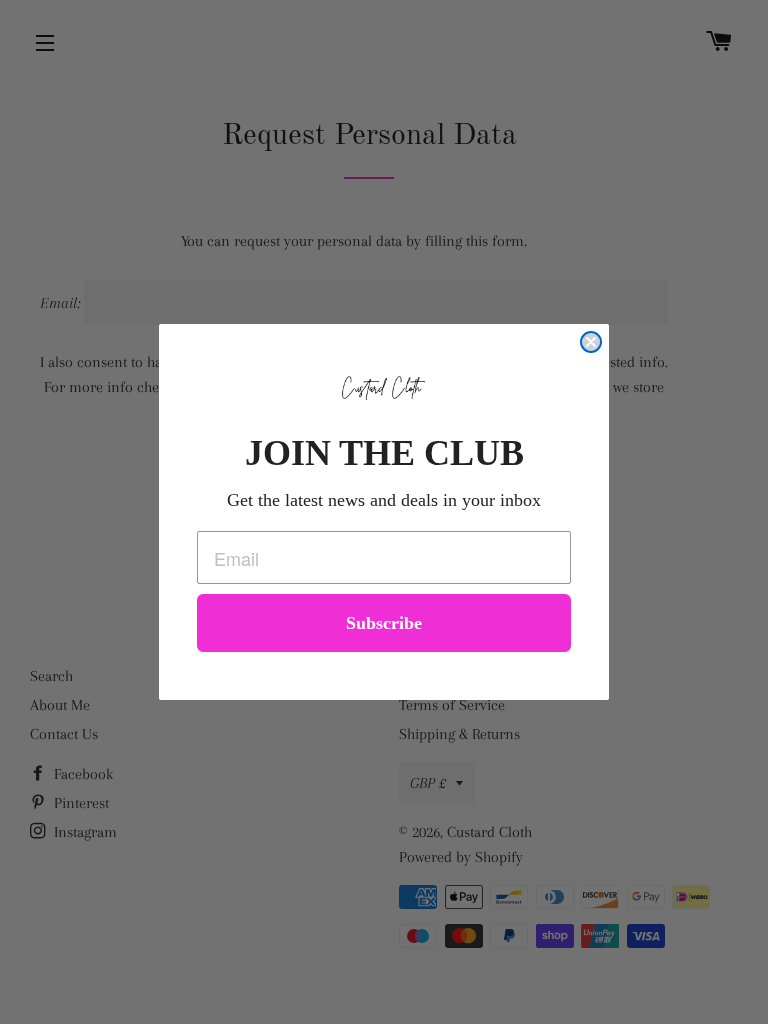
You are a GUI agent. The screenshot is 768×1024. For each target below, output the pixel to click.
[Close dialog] (591, 342)
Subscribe (384, 623)
